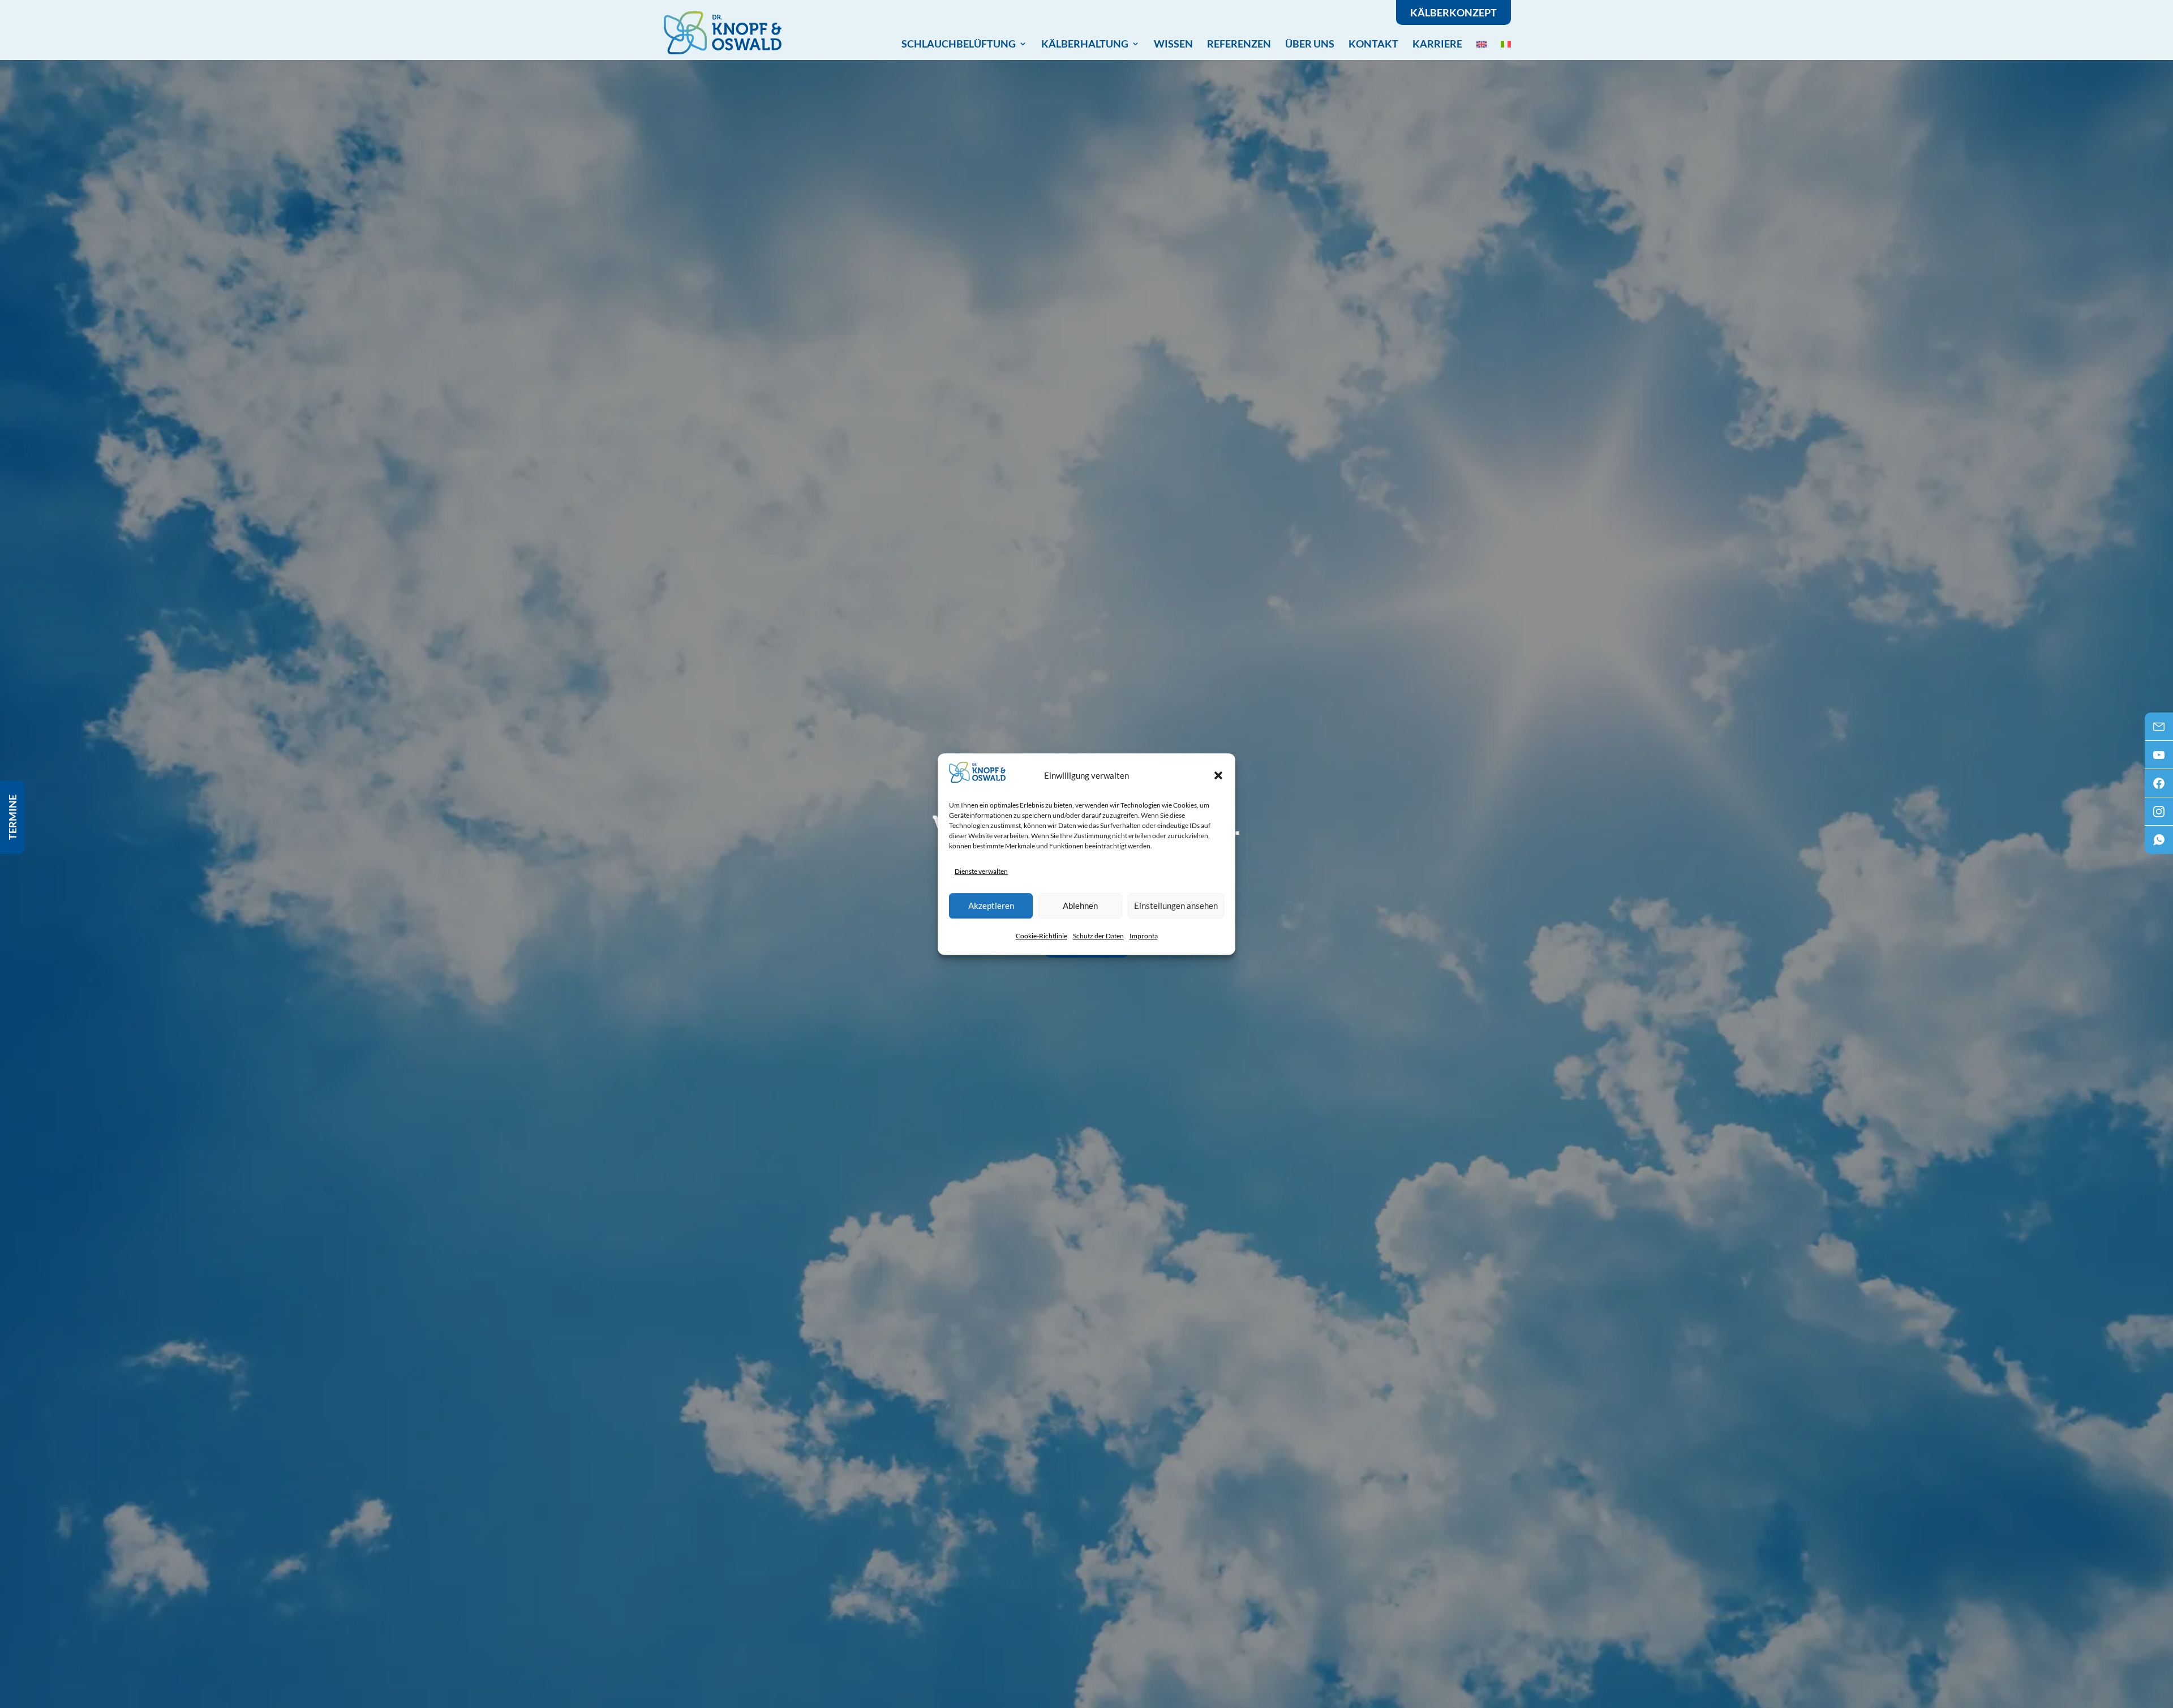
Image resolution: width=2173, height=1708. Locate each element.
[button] (1218, 775)
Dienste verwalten (981, 871)
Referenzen (1239, 44)
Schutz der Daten (1098, 936)
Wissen (1173, 44)
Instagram (2159, 815)
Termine (12, 817)
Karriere (1437, 44)
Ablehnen (1080, 906)
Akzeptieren (991, 906)
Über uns (1310, 44)
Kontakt (1373, 44)
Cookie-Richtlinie (1042, 936)
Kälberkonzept (1453, 12)
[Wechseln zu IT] (1506, 44)
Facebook (2159, 787)
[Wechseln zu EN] (1481, 44)
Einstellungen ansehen (1176, 906)
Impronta (1144, 936)
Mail (2159, 730)
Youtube (2159, 758)
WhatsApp (2159, 843)
